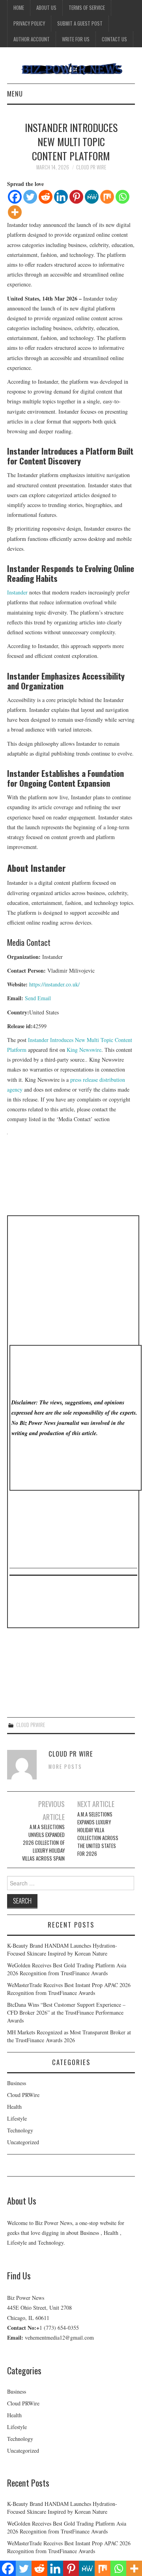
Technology (20, 2130)
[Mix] (107, 197)
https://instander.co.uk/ (54, 984)
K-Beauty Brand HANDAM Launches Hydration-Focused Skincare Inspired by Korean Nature (62, 1949)
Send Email (38, 998)
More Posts (65, 1767)
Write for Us (76, 39)
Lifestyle (17, 2118)
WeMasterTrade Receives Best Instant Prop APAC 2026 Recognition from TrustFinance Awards (69, 1989)
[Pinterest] (76, 197)
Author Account (32, 39)
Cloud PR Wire (91, 167)
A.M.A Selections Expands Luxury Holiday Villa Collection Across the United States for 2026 (98, 1834)
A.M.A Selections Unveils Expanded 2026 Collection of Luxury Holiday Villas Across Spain (43, 1843)
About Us (46, 8)
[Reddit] (46, 197)
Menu (15, 94)
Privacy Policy (29, 23)
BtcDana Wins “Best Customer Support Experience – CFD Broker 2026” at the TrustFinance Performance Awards (66, 2012)
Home (19, 8)
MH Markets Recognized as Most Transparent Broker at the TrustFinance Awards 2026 (69, 2036)
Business (17, 2083)
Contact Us (114, 39)
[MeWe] (92, 197)
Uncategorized (23, 2142)
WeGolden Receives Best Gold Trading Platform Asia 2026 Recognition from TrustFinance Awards (67, 1969)
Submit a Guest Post (80, 23)
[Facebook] (15, 197)
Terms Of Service (87, 8)
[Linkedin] (61, 197)
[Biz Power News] (71, 68)
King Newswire (84, 1050)
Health (14, 2107)
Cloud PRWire (31, 1725)
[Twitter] (30, 197)
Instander (17, 592)
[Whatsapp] (122, 197)
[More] (15, 212)
